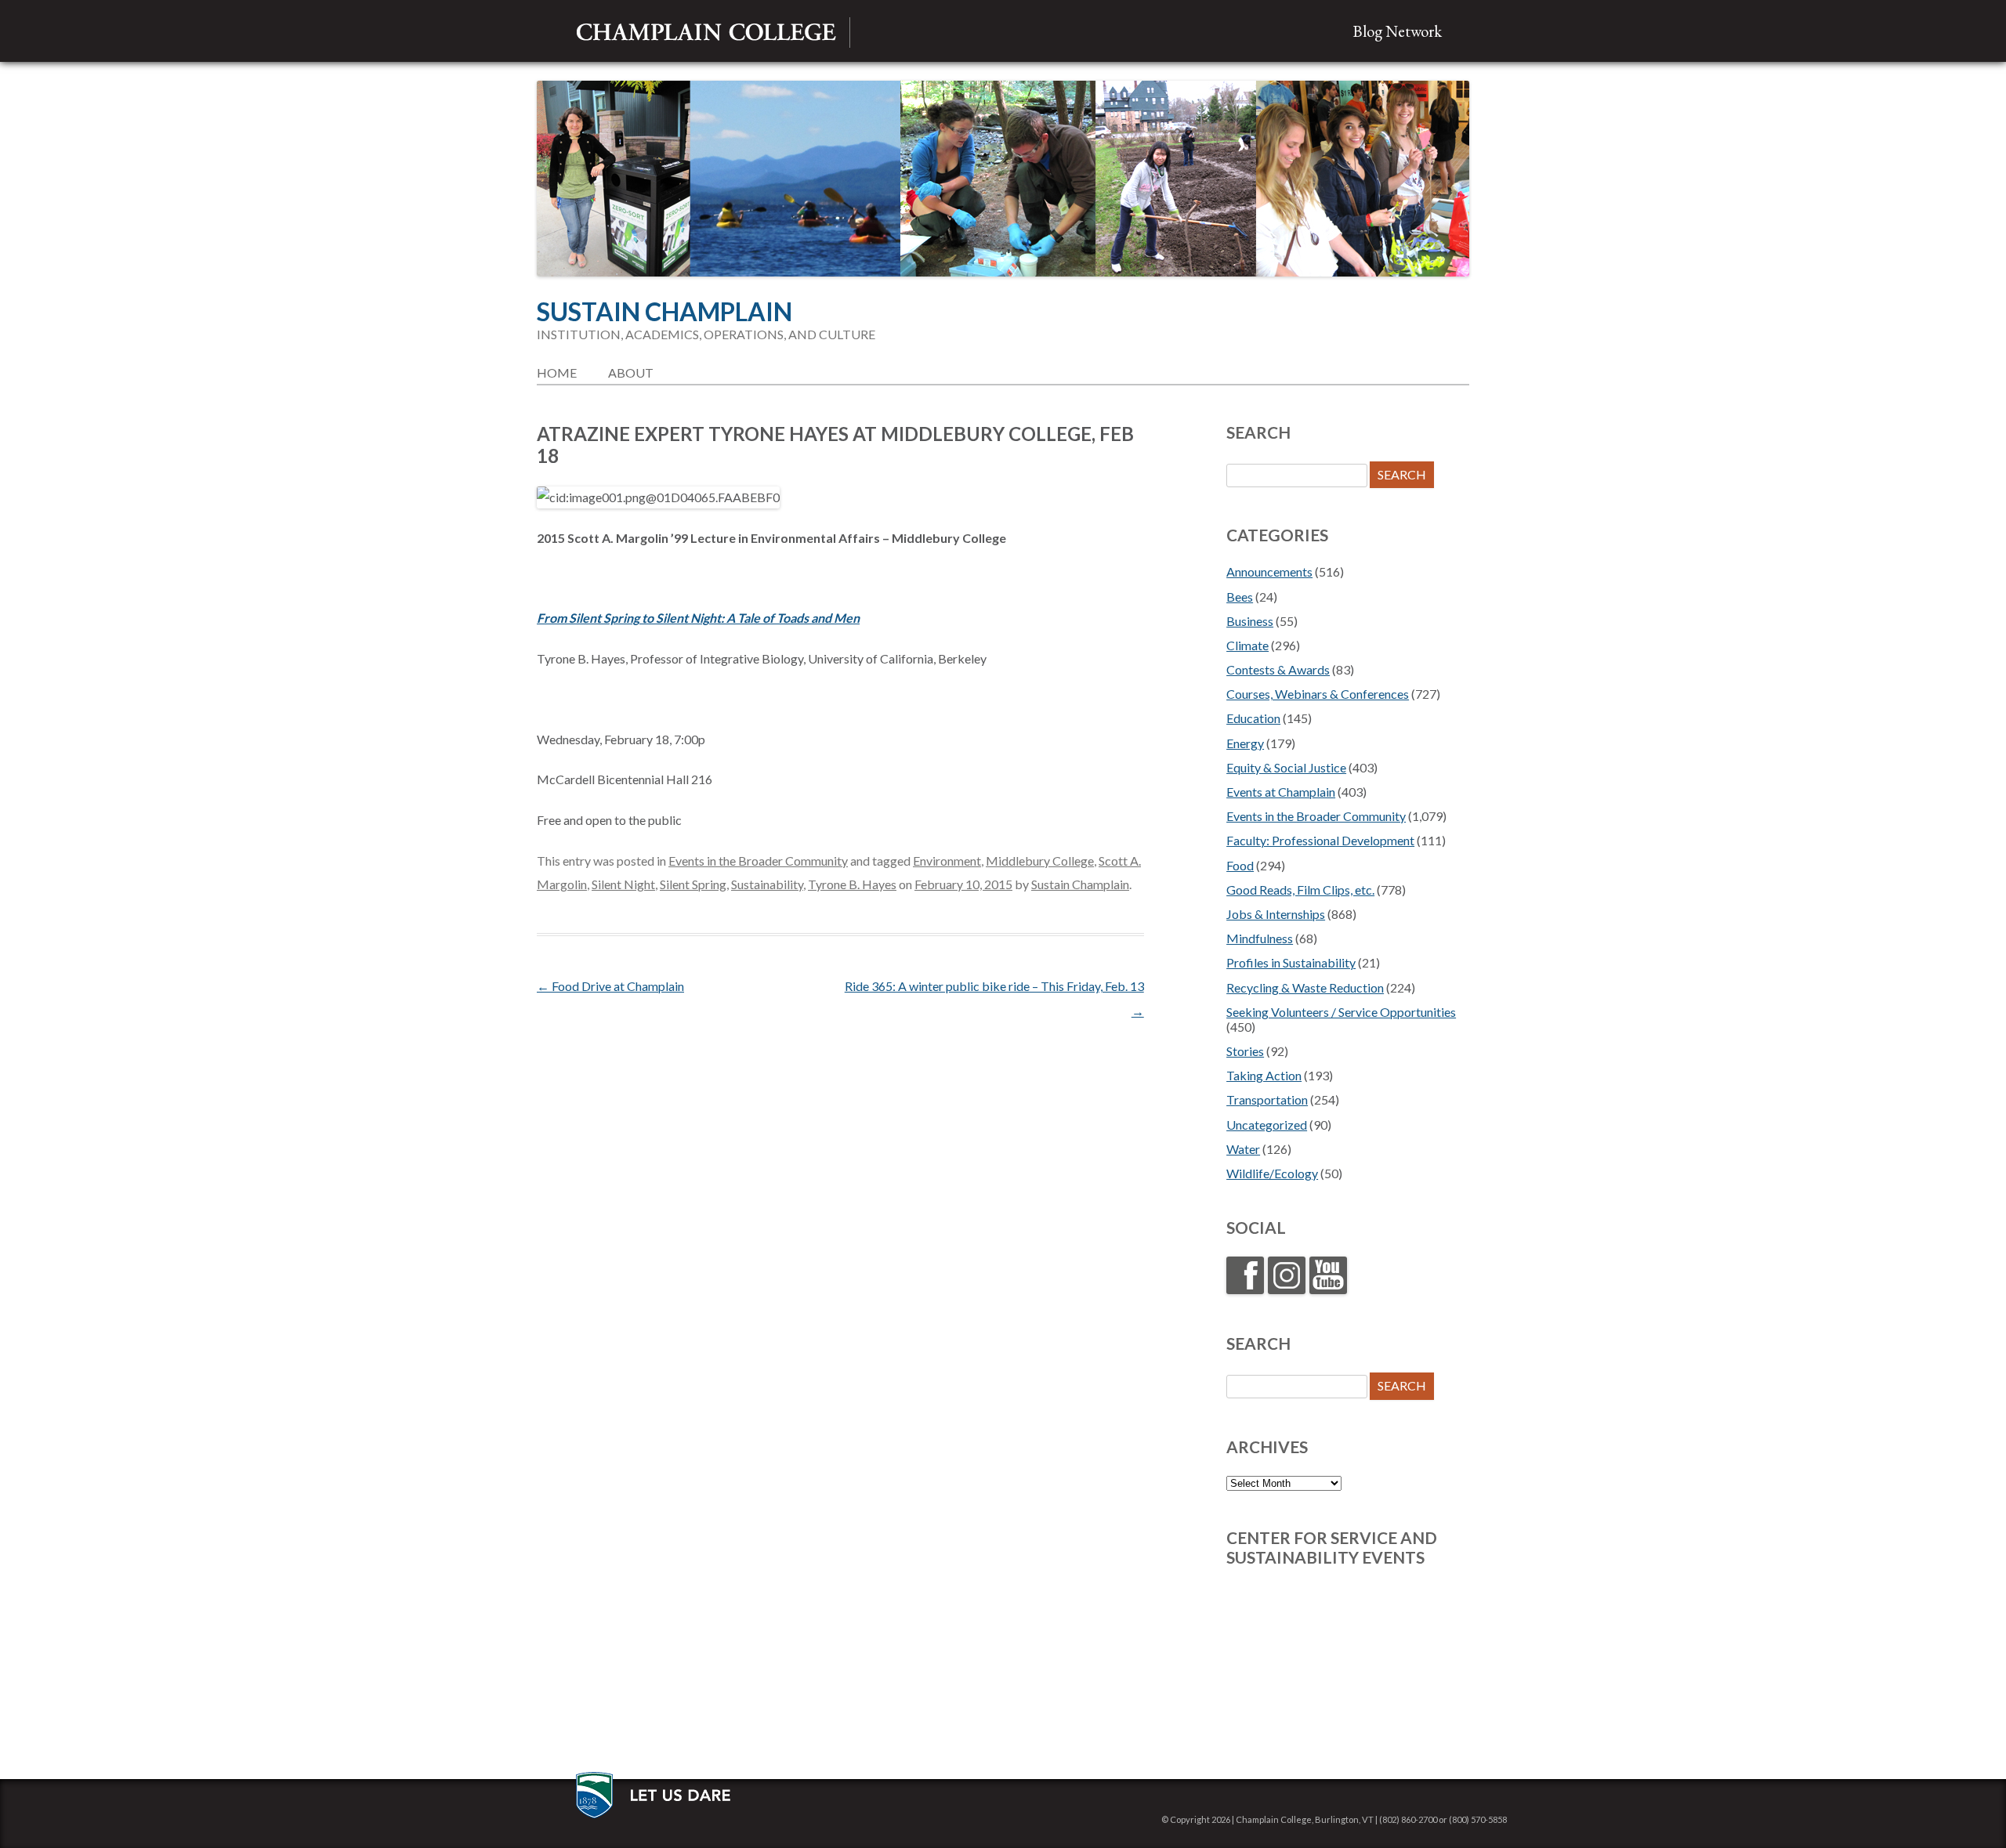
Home (557, 372)
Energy (1245, 743)
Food (1240, 865)
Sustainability (767, 884)
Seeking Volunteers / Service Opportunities (1341, 1012)
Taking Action (1264, 1075)
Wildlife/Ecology (1272, 1173)
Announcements (1269, 571)
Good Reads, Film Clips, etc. (1300, 890)
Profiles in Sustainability (1291, 962)
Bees (1240, 597)
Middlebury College (1040, 861)
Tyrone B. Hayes (852, 884)
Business (1250, 621)
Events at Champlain (1281, 792)
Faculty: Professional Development (1320, 840)
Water (1243, 1149)
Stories (1245, 1051)
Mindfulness (1260, 938)
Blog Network (1397, 31)
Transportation (1267, 1099)
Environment (947, 861)
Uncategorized (1267, 1125)
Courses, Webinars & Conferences (1318, 694)
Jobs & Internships (1276, 914)
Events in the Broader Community (758, 861)
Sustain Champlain (664, 312)
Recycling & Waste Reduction (1305, 987)
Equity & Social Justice (1286, 767)
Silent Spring (693, 884)
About (631, 372)
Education (1253, 718)
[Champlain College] (706, 33)
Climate (1247, 645)
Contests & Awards (1278, 669)
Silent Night (623, 884)
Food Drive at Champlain (610, 986)
